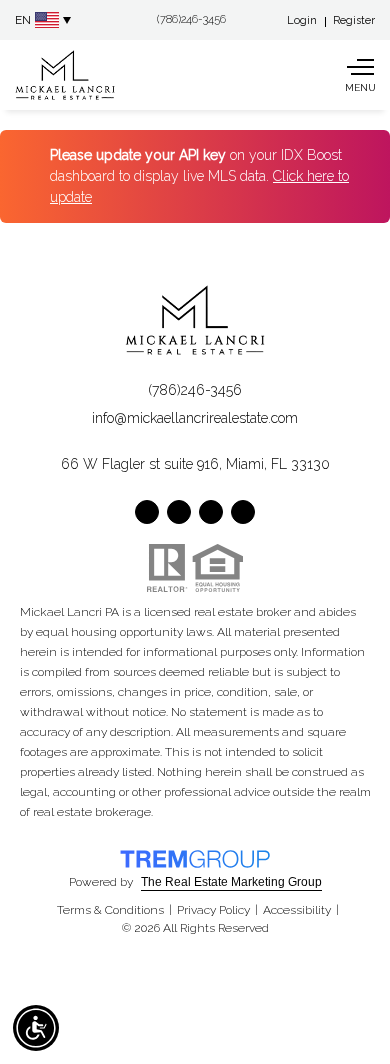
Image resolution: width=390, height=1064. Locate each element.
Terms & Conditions (110, 910)
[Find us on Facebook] (147, 512)
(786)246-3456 (195, 390)
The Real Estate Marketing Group (231, 882)
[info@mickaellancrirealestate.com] (124, 20)
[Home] (65, 75)
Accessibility (297, 910)
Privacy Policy (213, 910)
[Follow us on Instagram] (211, 512)
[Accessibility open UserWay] (36, 1028)
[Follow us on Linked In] (243, 512)
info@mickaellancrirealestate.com (195, 418)
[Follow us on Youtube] (179, 512)
